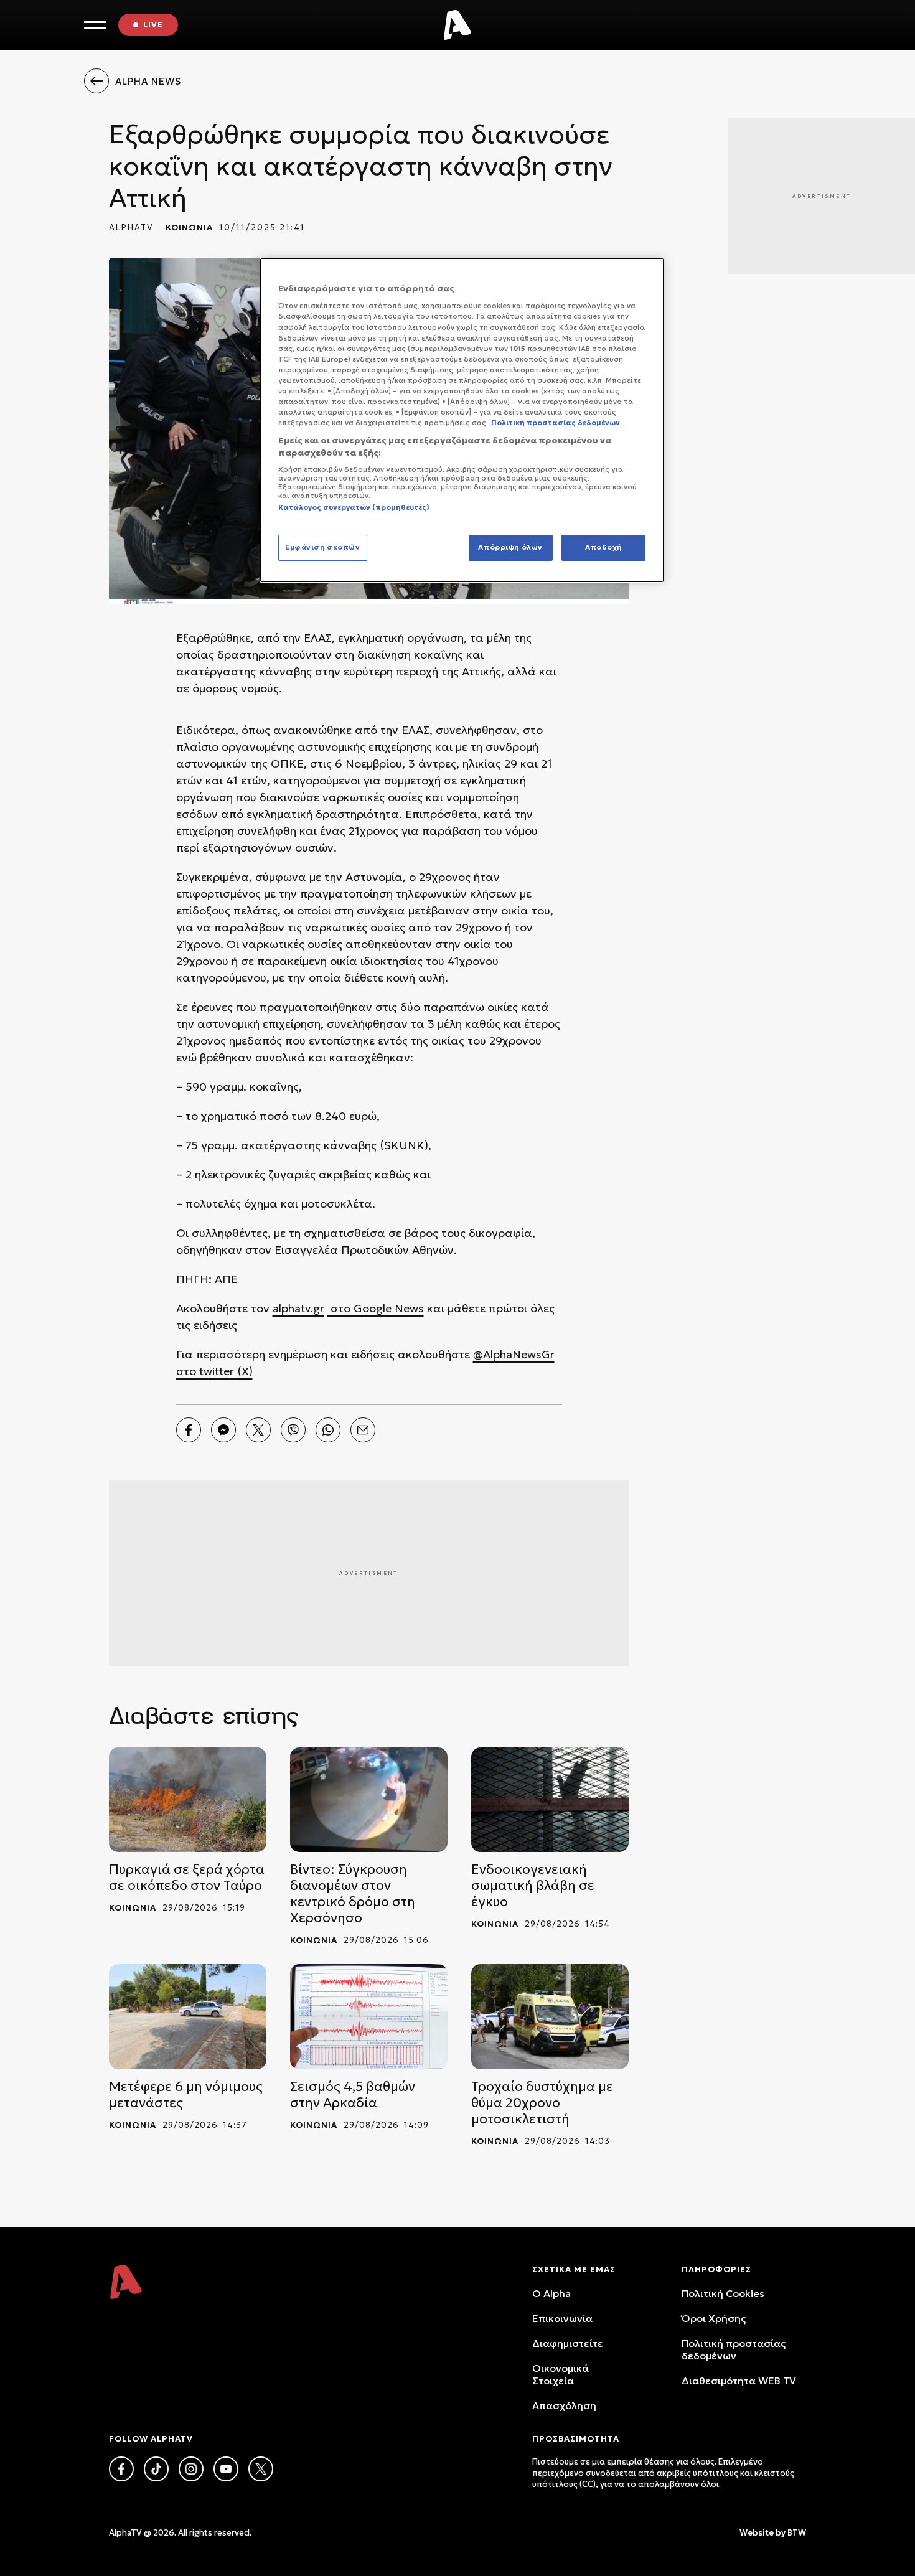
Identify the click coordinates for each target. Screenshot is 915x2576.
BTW (797, 2533)
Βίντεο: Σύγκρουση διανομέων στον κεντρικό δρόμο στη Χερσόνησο (353, 1894)
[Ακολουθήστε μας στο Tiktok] (156, 2469)
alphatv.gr (298, 1308)
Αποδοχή (603, 547)
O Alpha (551, 2293)
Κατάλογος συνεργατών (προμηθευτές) (354, 507)
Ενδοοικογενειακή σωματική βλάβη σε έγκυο (533, 1886)
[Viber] (293, 1430)
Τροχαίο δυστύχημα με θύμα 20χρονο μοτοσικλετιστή (542, 2103)
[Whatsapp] (328, 1430)
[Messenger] (223, 1430)
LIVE (153, 25)
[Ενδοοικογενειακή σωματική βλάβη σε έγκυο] (550, 1800)
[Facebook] (189, 1430)
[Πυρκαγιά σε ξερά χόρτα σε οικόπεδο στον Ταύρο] (188, 1800)
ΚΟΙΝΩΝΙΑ (189, 228)
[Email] (363, 1430)
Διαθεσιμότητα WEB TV (739, 2381)
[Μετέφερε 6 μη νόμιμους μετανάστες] (188, 2017)
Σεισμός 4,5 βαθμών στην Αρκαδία (353, 2095)
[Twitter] (258, 1430)
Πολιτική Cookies (723, 2293)
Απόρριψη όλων (510, 547)
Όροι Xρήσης (714, 2318)
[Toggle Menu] (95, 25)
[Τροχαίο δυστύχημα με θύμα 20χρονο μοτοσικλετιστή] (550, 2017)
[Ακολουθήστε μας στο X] (261, 2469)
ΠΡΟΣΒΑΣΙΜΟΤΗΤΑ (576, 2439)
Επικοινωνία (562, 2318)
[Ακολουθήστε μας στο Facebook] (121, 2469)
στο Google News (376, 1308)
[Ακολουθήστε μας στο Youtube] (226, 2469)
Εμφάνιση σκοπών (323, 547)
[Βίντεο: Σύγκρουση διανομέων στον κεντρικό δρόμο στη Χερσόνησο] (369, 1800)
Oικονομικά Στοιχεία (561, 2374)
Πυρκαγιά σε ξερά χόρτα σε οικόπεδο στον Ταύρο (187, 1878)
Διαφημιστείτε (568, 2343)
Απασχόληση (564, 2405)
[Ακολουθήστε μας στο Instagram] (191, 2469)
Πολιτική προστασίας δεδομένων (734, 2349)
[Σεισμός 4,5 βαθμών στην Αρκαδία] (369, 2017)
